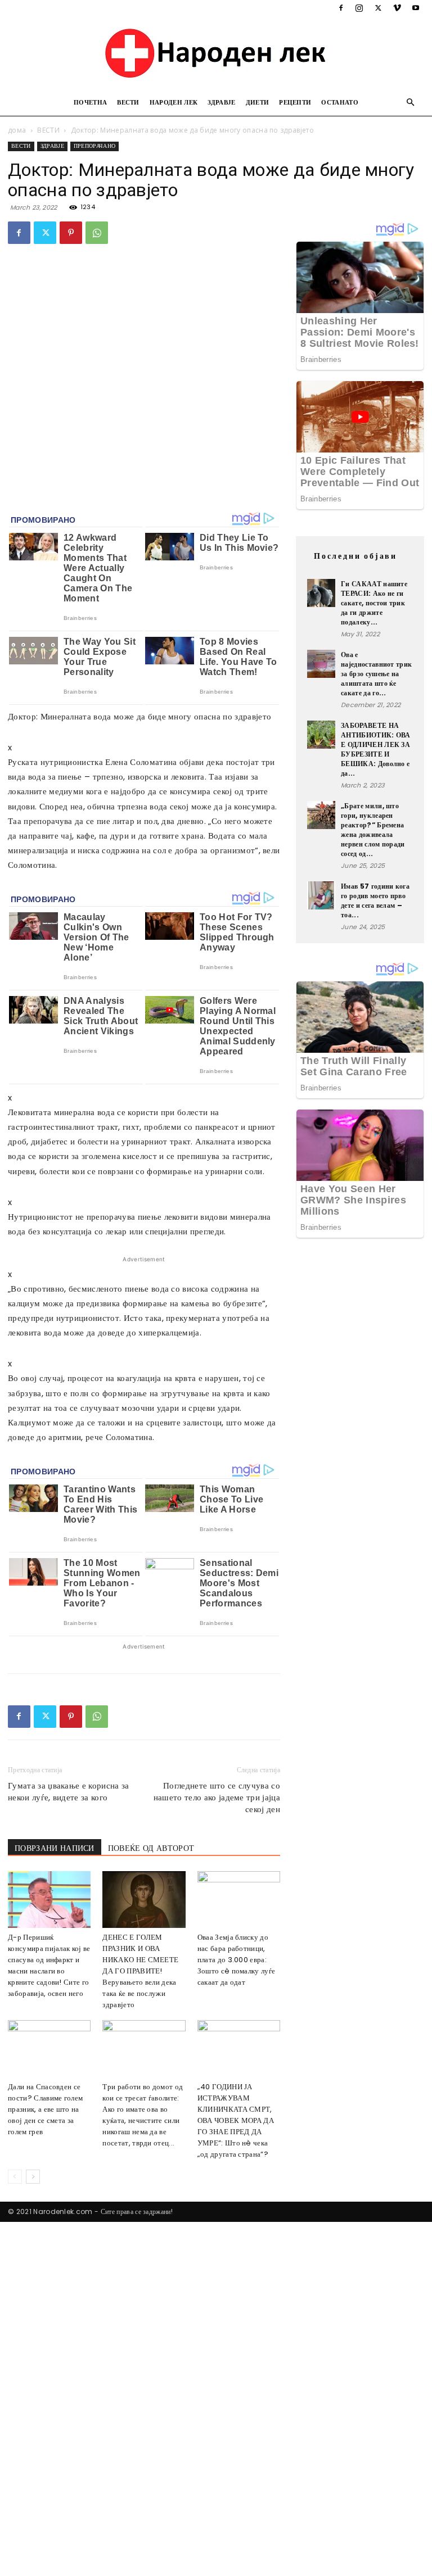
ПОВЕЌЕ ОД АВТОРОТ (151, 1848)
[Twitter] (378, 8)
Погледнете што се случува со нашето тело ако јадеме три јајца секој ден (217, 1797)
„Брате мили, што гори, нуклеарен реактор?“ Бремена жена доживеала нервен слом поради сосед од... (373, 830)
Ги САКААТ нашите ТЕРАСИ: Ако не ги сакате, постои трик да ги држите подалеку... (374, 603)
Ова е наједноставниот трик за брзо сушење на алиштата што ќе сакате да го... (376, 674)
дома (17, 130)
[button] (411, 103)
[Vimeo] (397, 8)
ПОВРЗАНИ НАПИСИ (55, 1848)
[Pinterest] (71, 233)
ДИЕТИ (258, 102)
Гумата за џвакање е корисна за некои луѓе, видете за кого (69, 1791)
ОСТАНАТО (340, 102)
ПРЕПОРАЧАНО (95, 146)
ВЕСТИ (128, 102)
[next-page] (33, 2177)
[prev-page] (15, 2177)
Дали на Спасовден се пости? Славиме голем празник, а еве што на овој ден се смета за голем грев (45, 2109)
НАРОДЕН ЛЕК (174, 102)
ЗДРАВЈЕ (221, 102)
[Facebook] (341, 8)
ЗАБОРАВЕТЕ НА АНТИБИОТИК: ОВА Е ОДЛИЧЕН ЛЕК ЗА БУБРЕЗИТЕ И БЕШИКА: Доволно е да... (376, 749)
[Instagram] (359, 8)
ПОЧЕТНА (90, 102)
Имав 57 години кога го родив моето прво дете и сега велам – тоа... (375, 900)
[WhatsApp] (97, 233)
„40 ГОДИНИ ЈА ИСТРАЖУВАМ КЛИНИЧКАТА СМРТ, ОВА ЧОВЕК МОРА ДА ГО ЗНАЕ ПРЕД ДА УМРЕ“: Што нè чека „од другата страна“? (236, 2120)
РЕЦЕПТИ (295, 102)
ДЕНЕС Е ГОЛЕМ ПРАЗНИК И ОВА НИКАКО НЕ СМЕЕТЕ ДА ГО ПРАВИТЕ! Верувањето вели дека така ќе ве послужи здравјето (140, 1971)
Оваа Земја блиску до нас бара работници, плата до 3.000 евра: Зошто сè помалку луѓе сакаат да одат (237, 1960)
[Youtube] (416, 8)
